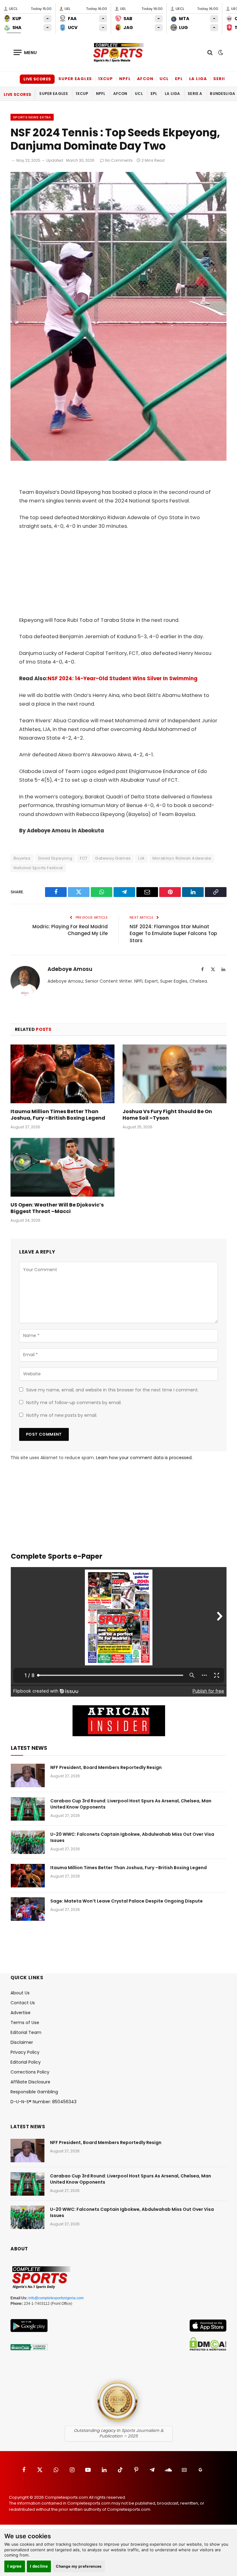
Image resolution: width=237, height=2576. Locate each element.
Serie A (222, 79)
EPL (179, 79)
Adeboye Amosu (70, 969)
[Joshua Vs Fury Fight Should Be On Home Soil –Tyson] (175, 1074)
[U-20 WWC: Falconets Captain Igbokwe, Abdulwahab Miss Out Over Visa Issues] (28, 1842)
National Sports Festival (38, 868)
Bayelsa (22, 858)
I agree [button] (15, 2566)
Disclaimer (22, 2042)
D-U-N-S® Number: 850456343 (44, 2102)
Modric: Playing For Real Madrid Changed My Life (70, 930)
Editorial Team (26, 2032)
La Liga (198, 79)
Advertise (21, 2013)
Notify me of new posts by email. (62, 1415)
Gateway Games (113, 858)
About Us (20, 1993)
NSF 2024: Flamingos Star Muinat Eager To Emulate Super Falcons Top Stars (173, 933)
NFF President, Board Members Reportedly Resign (106, 1767)
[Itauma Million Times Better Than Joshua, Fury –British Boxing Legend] (62, 1074)
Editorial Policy (26, 2062)
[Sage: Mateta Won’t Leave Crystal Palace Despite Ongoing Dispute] (28, 1909)
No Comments (119, 160)
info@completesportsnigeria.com (56, 2298)
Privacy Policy (25, 2052)
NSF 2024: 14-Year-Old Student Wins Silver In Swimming (123, 679)
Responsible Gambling (34, 2092)
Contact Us (23, 2003)
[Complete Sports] (118, 53)
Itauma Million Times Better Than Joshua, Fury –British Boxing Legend (58, 1115)
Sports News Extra (32, 117)
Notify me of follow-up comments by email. (74, 1403)
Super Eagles (75, 79)
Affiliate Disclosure (30, 2082)
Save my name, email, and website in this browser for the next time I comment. (112, 1390)
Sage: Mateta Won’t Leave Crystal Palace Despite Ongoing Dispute (127, 1901)
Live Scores (37, 79)
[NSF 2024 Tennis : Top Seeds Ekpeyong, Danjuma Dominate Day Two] (118, 459)
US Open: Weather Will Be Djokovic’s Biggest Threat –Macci (57, 1208)
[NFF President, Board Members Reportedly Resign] (28, 1775)
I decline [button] (39, 2566)
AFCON (145, 79)
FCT (84, 858)
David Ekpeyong (55, 858)
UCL (164, 79)
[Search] (210, 52)
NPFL (125, 79)
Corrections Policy (30, 2072)
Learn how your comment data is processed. (144, 1458)
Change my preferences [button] (79, 2566)
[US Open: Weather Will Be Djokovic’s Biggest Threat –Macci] (62, 1167)
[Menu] (25, 52)
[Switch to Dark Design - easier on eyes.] (220, 53)
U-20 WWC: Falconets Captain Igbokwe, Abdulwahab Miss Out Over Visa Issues (132, 1837)
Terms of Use (25, 2023)
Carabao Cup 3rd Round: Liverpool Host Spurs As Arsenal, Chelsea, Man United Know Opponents (131, 1804)
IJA (141, 858)
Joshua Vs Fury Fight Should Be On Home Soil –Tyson (167, 1115)
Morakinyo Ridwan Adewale (182, 858)
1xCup (106, 79)
